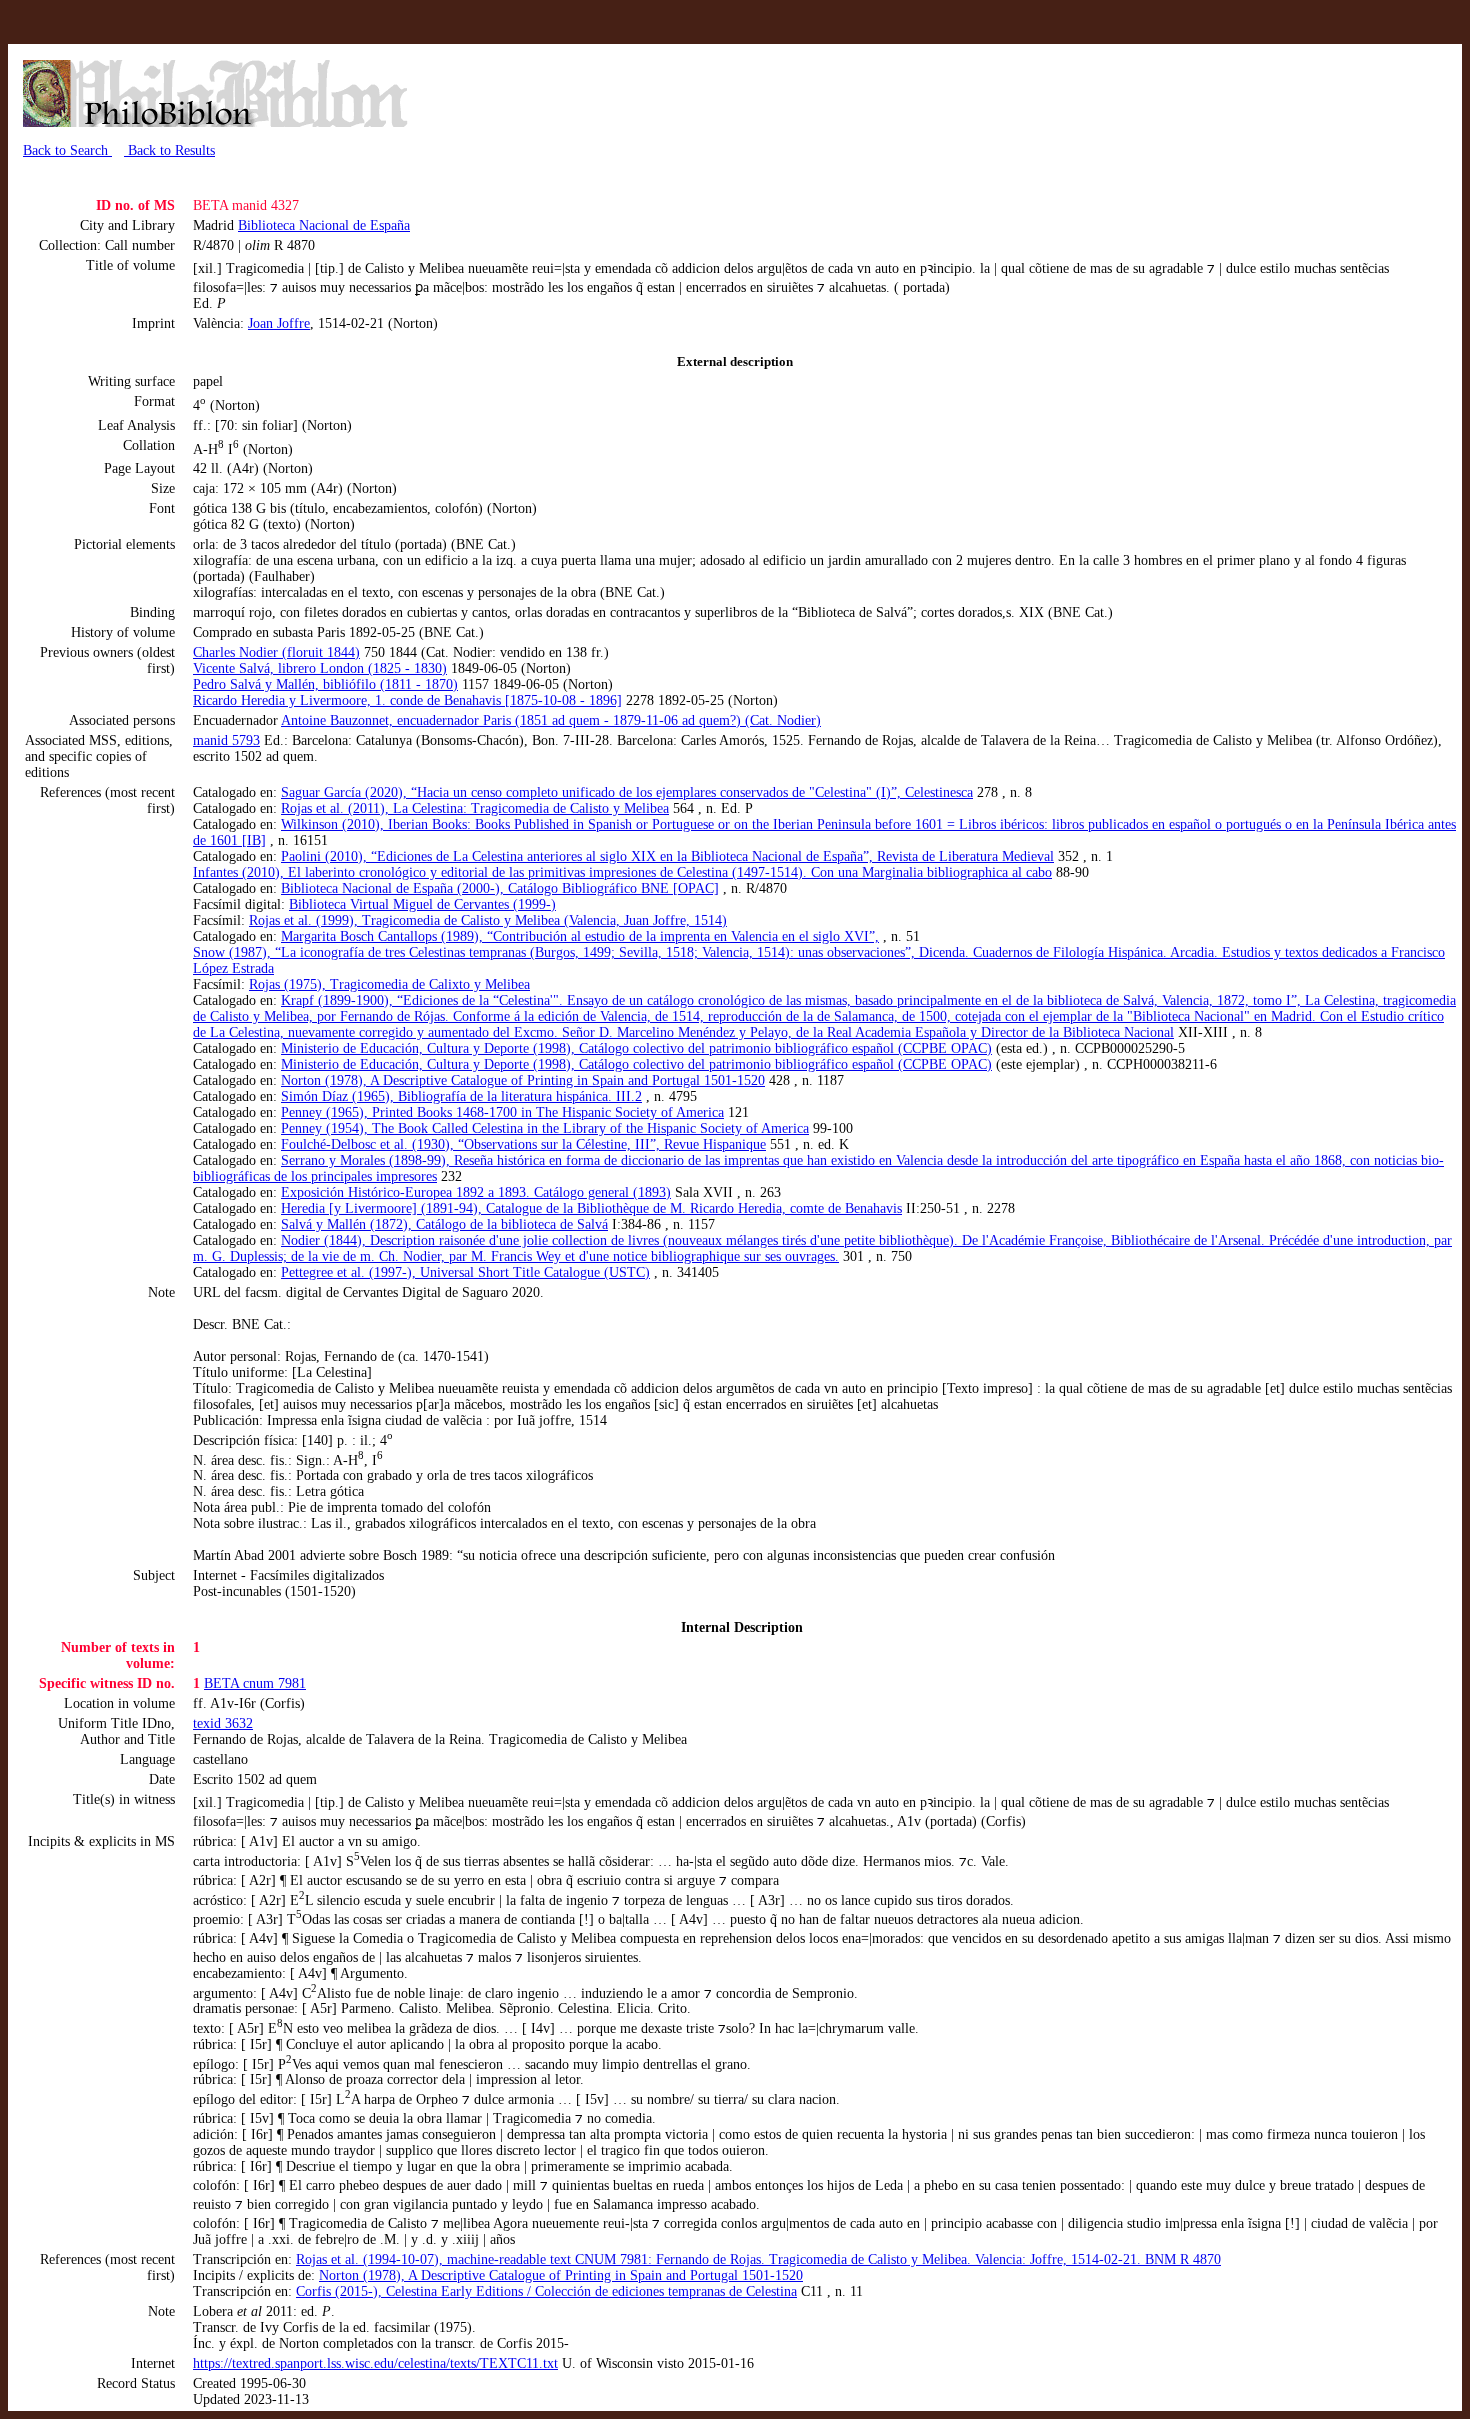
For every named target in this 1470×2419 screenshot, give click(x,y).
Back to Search (67, 150)
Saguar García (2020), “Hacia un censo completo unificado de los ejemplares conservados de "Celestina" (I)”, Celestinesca (627, 792)
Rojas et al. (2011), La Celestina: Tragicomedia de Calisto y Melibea (475, 808)
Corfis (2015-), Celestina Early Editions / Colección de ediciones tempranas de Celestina (546, 2291)
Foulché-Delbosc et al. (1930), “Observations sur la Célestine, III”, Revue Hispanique (523, 1144)
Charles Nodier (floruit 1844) (276, 652)
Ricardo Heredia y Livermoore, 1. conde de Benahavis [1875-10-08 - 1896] (407, 700)
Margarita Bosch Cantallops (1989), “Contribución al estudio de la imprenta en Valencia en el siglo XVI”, (580, 936)
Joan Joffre (279, 323)
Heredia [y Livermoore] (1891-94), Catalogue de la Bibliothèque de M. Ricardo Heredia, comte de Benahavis (591, 1208)
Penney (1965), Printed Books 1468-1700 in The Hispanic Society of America (502, 1112)
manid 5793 (226, 740)
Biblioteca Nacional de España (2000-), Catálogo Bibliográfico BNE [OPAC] (500, 888)
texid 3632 (223, 1723)
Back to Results (169, 150)
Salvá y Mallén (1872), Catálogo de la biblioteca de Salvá (444, 1224)
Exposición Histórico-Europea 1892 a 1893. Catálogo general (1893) (476, 1192)
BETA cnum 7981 (255, 1683)
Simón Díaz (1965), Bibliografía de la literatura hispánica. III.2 (461, 1096)
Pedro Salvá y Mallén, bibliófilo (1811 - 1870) (325, 684)
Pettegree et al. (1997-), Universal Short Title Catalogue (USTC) (465, 1272)
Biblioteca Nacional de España (324, 225)
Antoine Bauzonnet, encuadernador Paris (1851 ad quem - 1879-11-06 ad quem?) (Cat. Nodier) (551, 720)
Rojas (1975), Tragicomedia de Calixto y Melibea (389, 984)
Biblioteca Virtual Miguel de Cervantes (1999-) (422, 904)
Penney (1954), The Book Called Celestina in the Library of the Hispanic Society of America (545, 1128)
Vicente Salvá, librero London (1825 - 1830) (320, 668)
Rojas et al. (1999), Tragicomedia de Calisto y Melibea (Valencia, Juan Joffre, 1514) (488, 920)
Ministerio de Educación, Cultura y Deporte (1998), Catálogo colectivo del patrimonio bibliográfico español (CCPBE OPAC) (636, 1048)
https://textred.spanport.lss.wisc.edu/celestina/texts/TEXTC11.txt (375, 2363)
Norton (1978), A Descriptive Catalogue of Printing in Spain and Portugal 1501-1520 (523, 1080)
